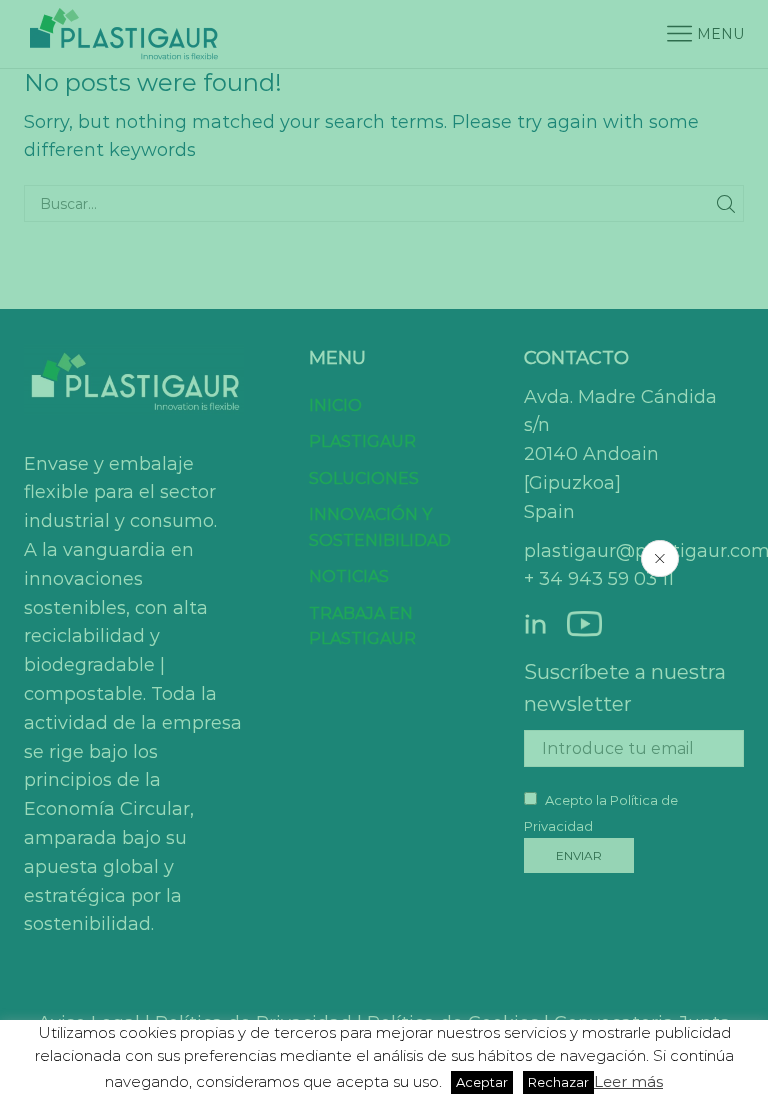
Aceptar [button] (482, 1082)
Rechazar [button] (558, 1082)
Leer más (628, 1081)
